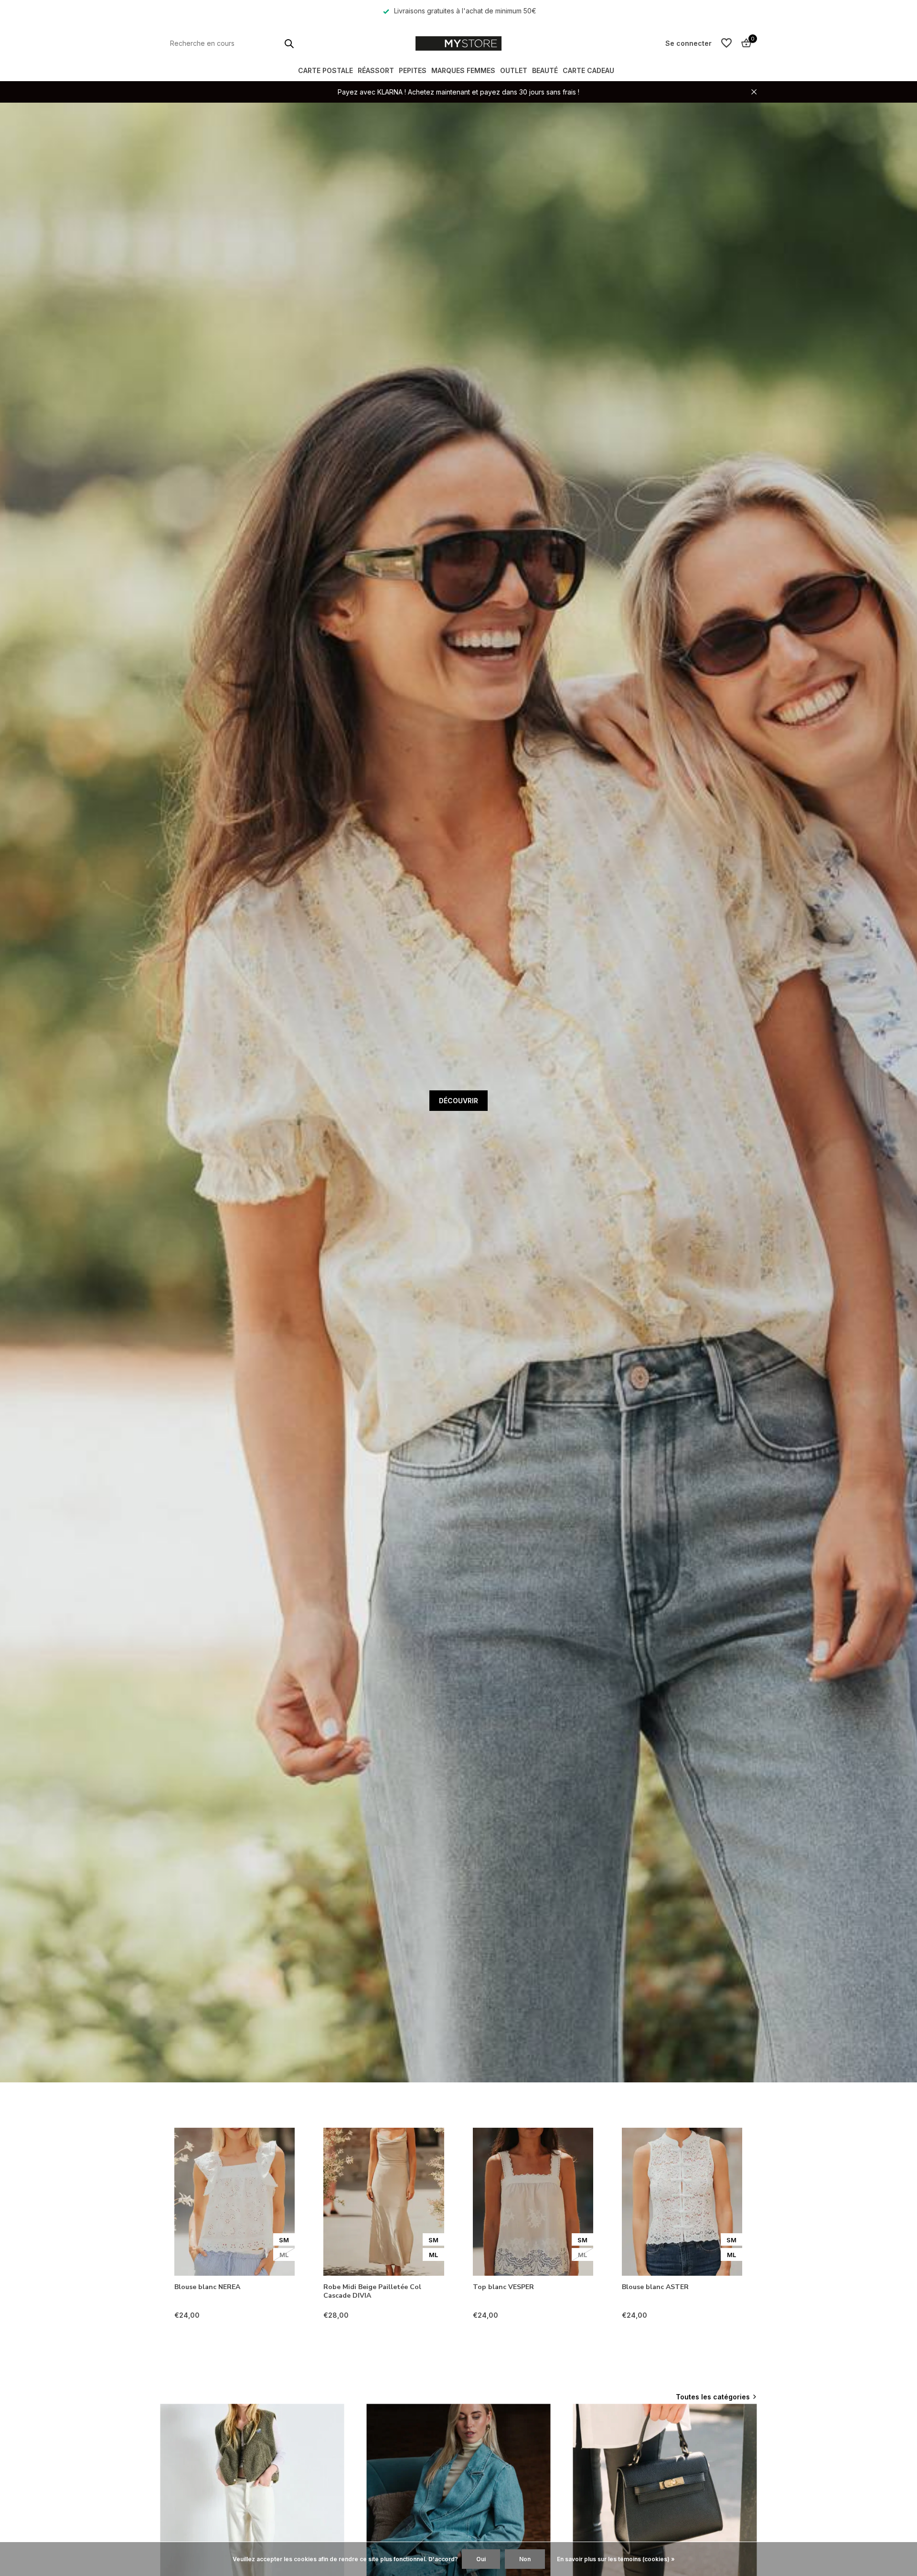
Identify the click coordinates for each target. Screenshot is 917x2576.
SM (284, 2240)
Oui (481, 2559)
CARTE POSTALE (325, 70)
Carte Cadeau (588, 70)
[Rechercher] (289, 43)
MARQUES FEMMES (463, 70)
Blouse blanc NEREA (207, 2287)
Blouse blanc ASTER (655, 2287)
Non (525, 2559)
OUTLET (514, 70)
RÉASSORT (376, 70)
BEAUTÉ (545, 70)
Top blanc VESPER (503, 2287)
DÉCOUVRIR (458, 1101)
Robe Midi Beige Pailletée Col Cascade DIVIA (372, 2291)
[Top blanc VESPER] (533, 2202)
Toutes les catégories (713, 2397)
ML (284, 2255)
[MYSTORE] (458, 43)
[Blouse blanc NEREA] (235, 2202)
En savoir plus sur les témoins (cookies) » (616, 2559)
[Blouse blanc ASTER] (682, 2202)
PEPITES (413, 70)
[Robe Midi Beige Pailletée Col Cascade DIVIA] (384, 2202)
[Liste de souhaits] (726, 43)
